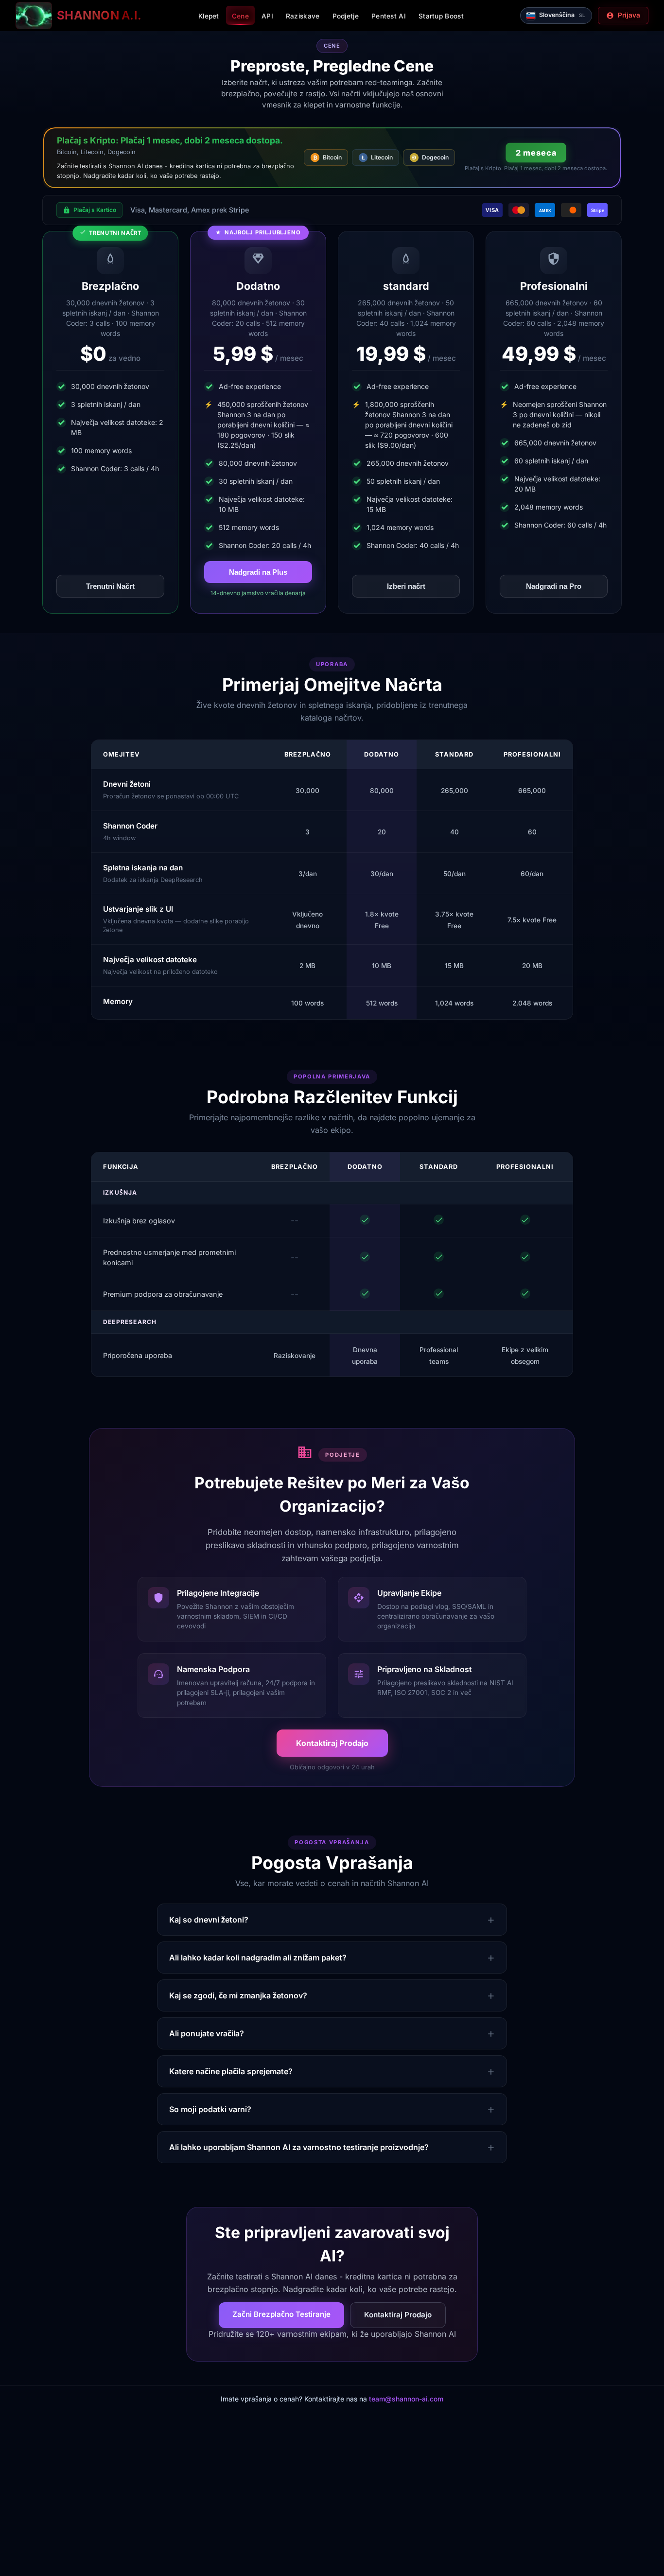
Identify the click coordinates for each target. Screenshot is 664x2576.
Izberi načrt (406, 586)
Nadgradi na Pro (554, 586)
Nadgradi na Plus (258, 572)
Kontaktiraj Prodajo (332, 1743)
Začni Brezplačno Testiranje (281, 2314)
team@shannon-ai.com (406, 2399)
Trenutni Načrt (110, 586)
